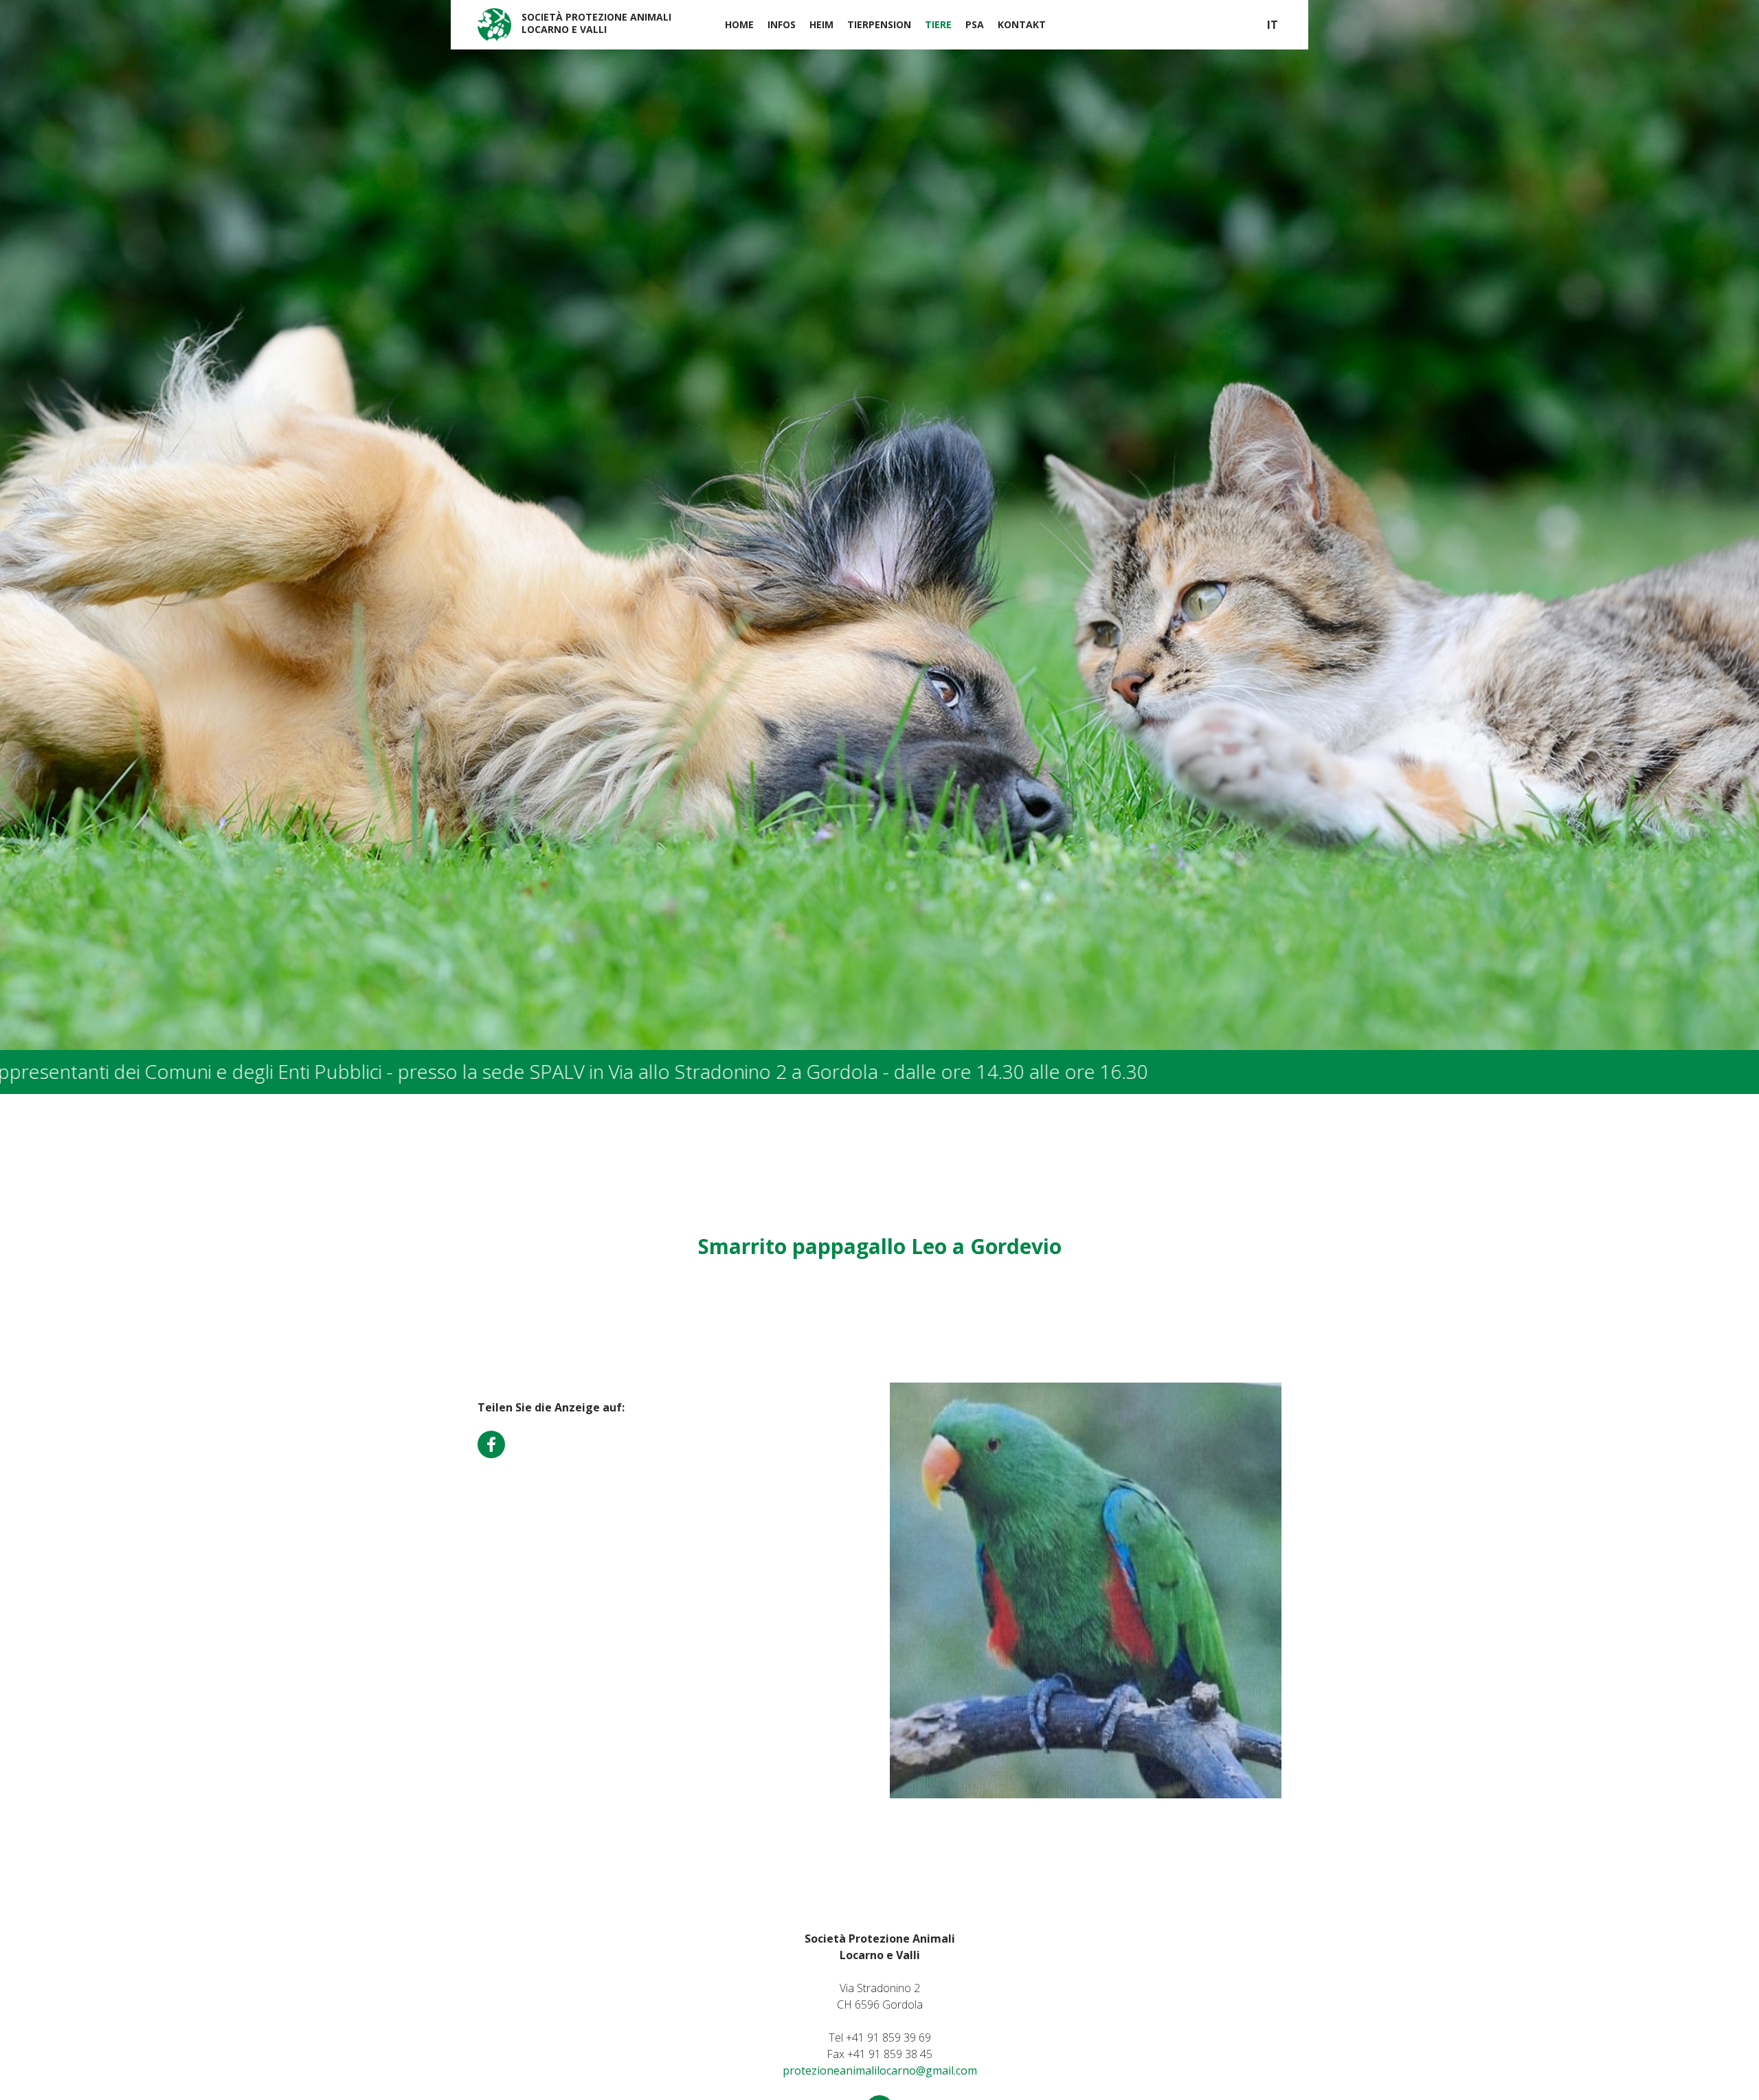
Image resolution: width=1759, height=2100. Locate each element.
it (1273, 25)
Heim (821, 24)
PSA (975, 24)
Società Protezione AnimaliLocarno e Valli (596, 23)
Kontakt (1022, 24)
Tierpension (879, 24)
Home (739, 24)
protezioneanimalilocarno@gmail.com (880, 2070)
